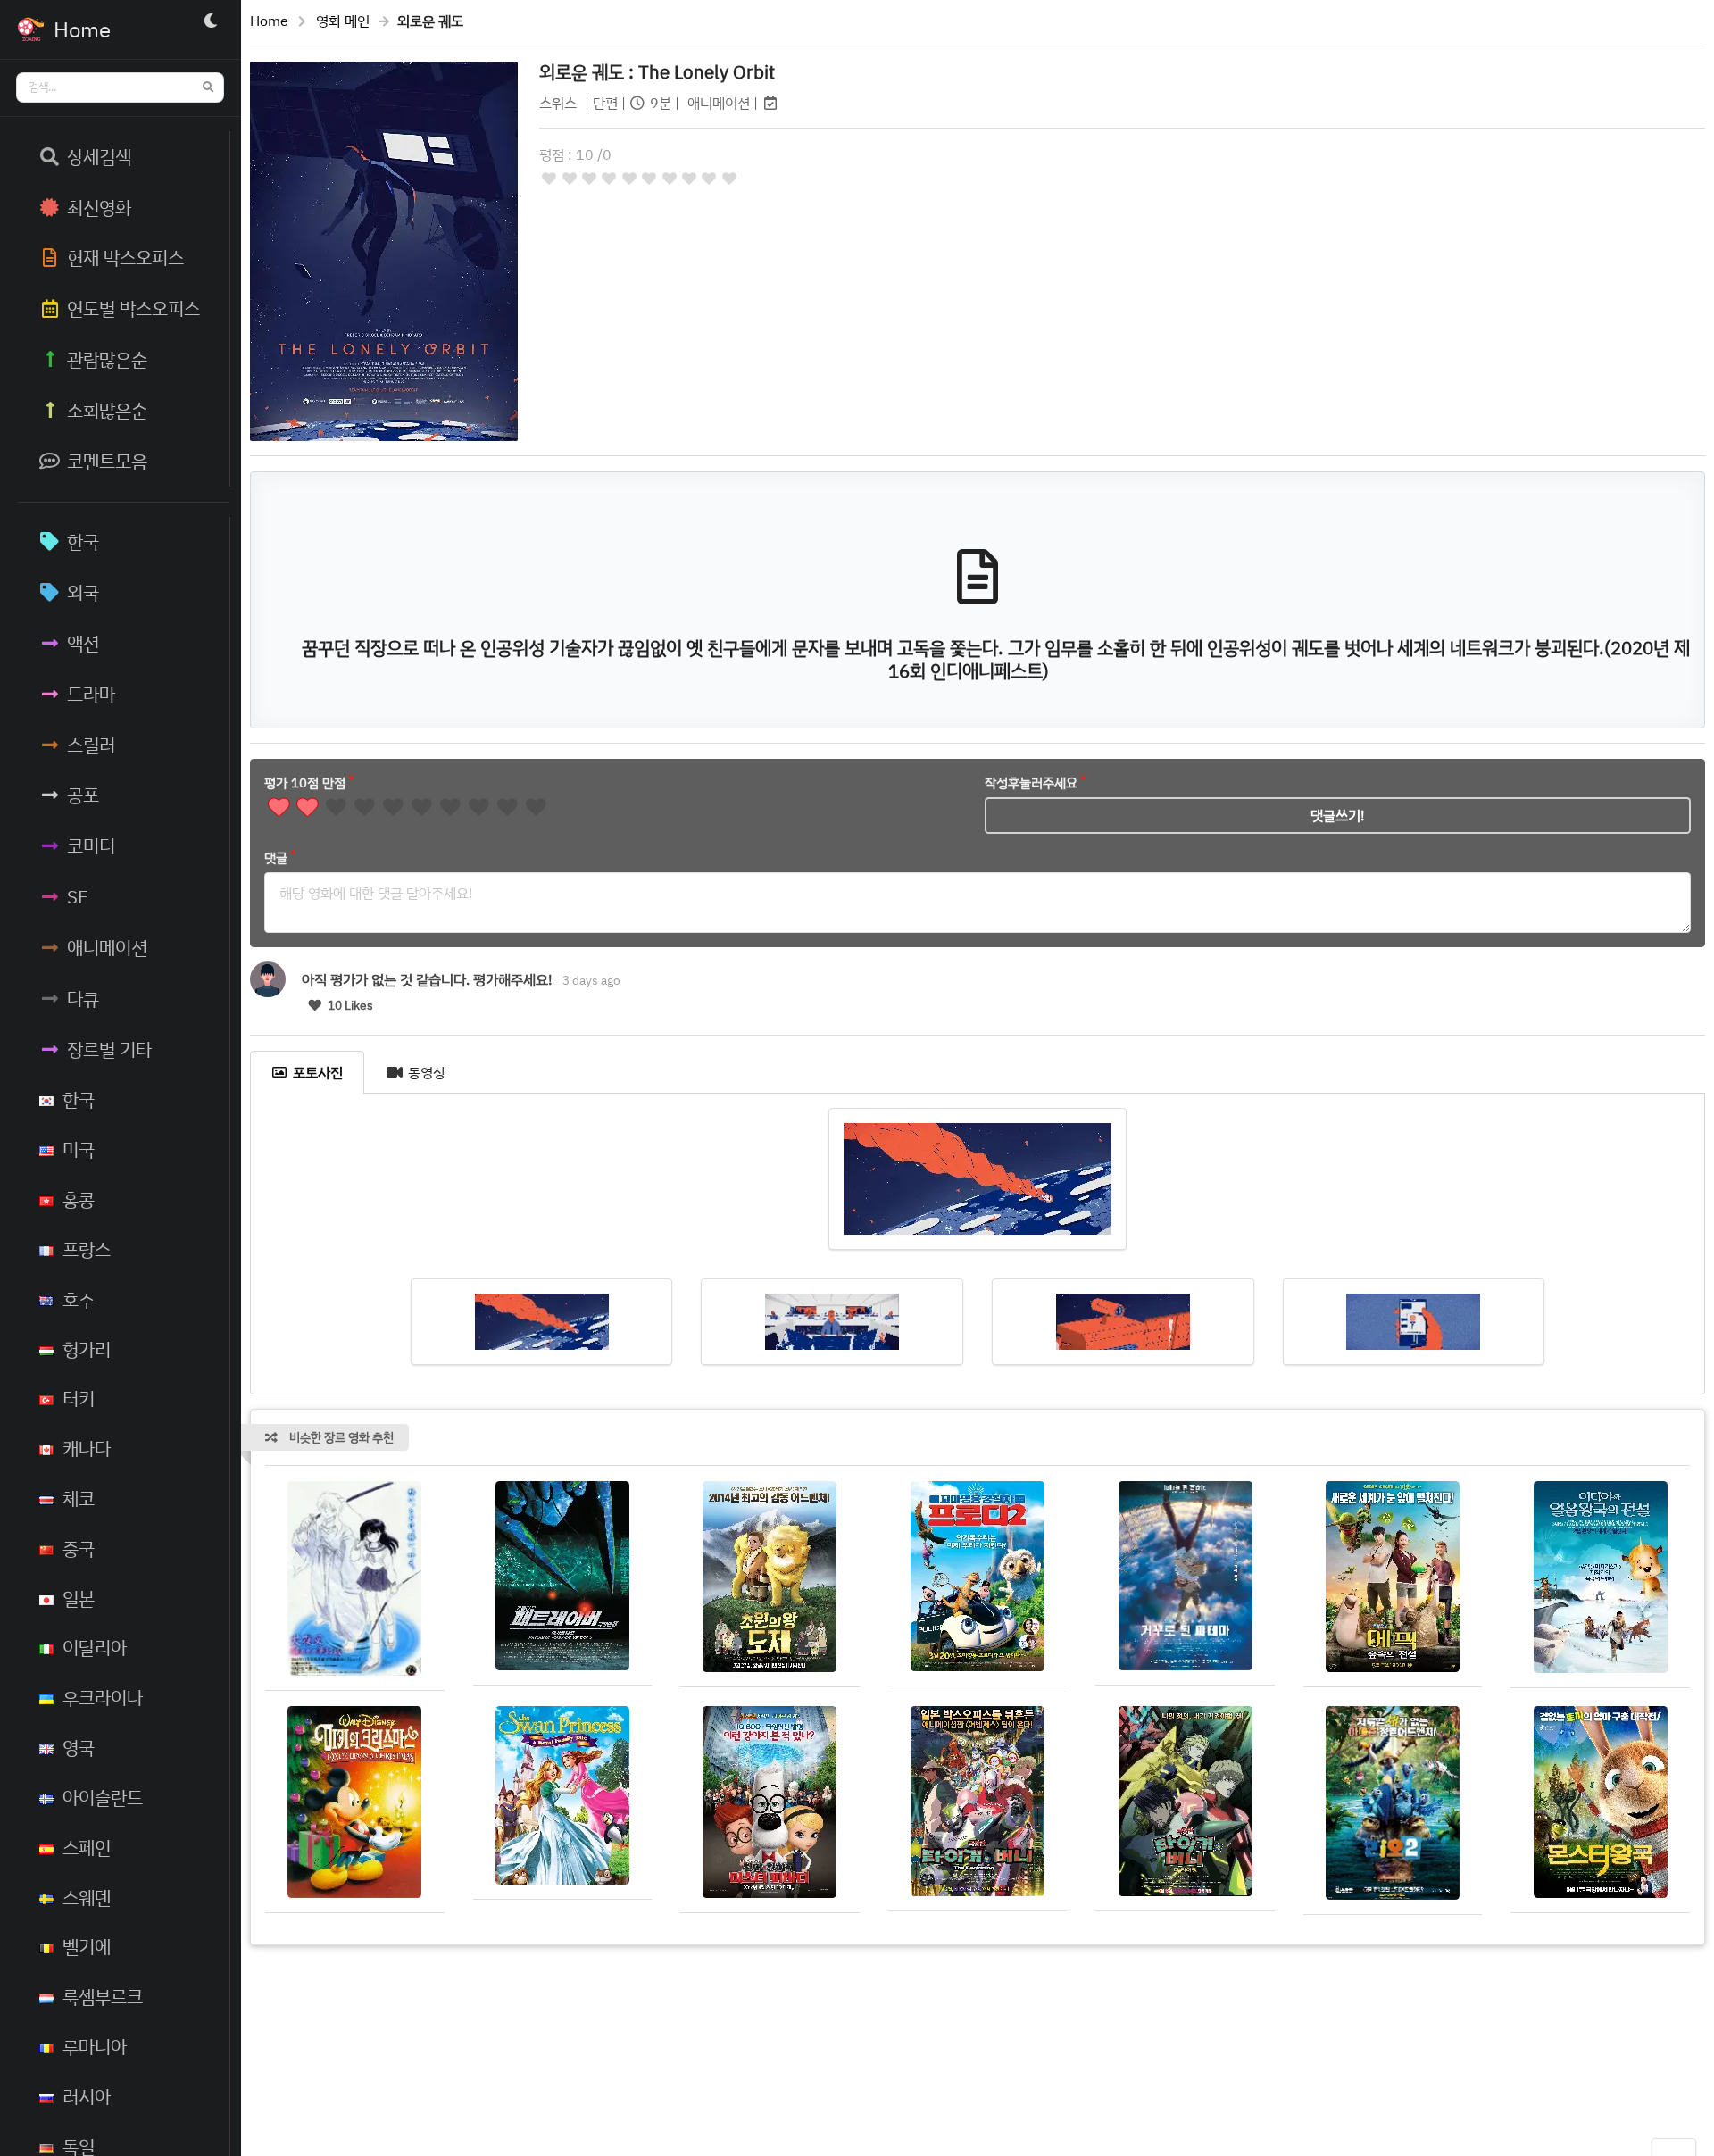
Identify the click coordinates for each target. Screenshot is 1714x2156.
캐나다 (87, 1448)
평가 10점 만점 (305, 782)
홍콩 (79, 1199)
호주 (79, 1299)
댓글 (276, 857)
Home (269, 21)
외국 (83, 592)
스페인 (87, 1847)
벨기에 (87, 1946)
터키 (79, 1398)
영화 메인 (343, 21)
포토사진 (318, 1072)
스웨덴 (87, 1897)
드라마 (91, 694)
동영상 (427, 1072)
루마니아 (95, 2046)
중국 (79, 1548)
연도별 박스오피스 (133, 308)
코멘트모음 (107, 461)
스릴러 (91, 745)
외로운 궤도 (657, 71)
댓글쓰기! (1338, 815)
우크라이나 (103, 1697)
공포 (83, 795)
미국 (79, 1149)
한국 (83, 541)
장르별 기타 (109, 1049)
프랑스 (87, 1249)
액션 (83, 643)
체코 (79, 1498)
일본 (79, 1598)
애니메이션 (107, 947)
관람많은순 (107, 359)
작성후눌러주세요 (1031, 782)
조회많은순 (107, 410)
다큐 (83, 998)
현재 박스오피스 (125, 257)
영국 (79, 1747)
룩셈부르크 (103, 1996)
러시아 (87, 2096)
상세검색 (99, 156)
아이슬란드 (103, 1797)
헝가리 (87, 1349)
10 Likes (349, 1005)
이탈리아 (95, 1647)
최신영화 (99, 207)
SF (78, 896)
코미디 (91, 845)
